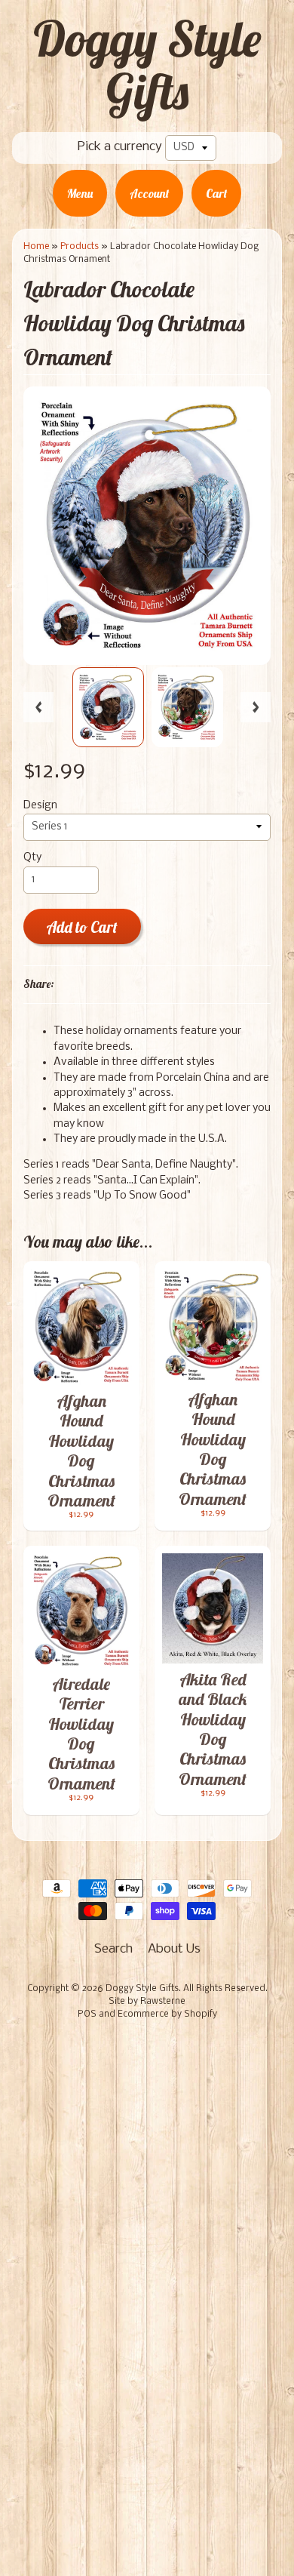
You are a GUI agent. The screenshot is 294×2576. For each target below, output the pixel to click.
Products (80, 246)
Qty (32, 858)
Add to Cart (82, 927)
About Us (174, 1949)
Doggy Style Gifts (147, 65)
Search (113, 1949)
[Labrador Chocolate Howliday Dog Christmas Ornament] (108, 707)
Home (36, 246)
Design (40, 806)
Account (149, 193)
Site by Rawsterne (147, 2002)
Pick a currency (120, 147)
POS (87, 2014)
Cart (216, 193)
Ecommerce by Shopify (167, 2014)
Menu (80, 193)
